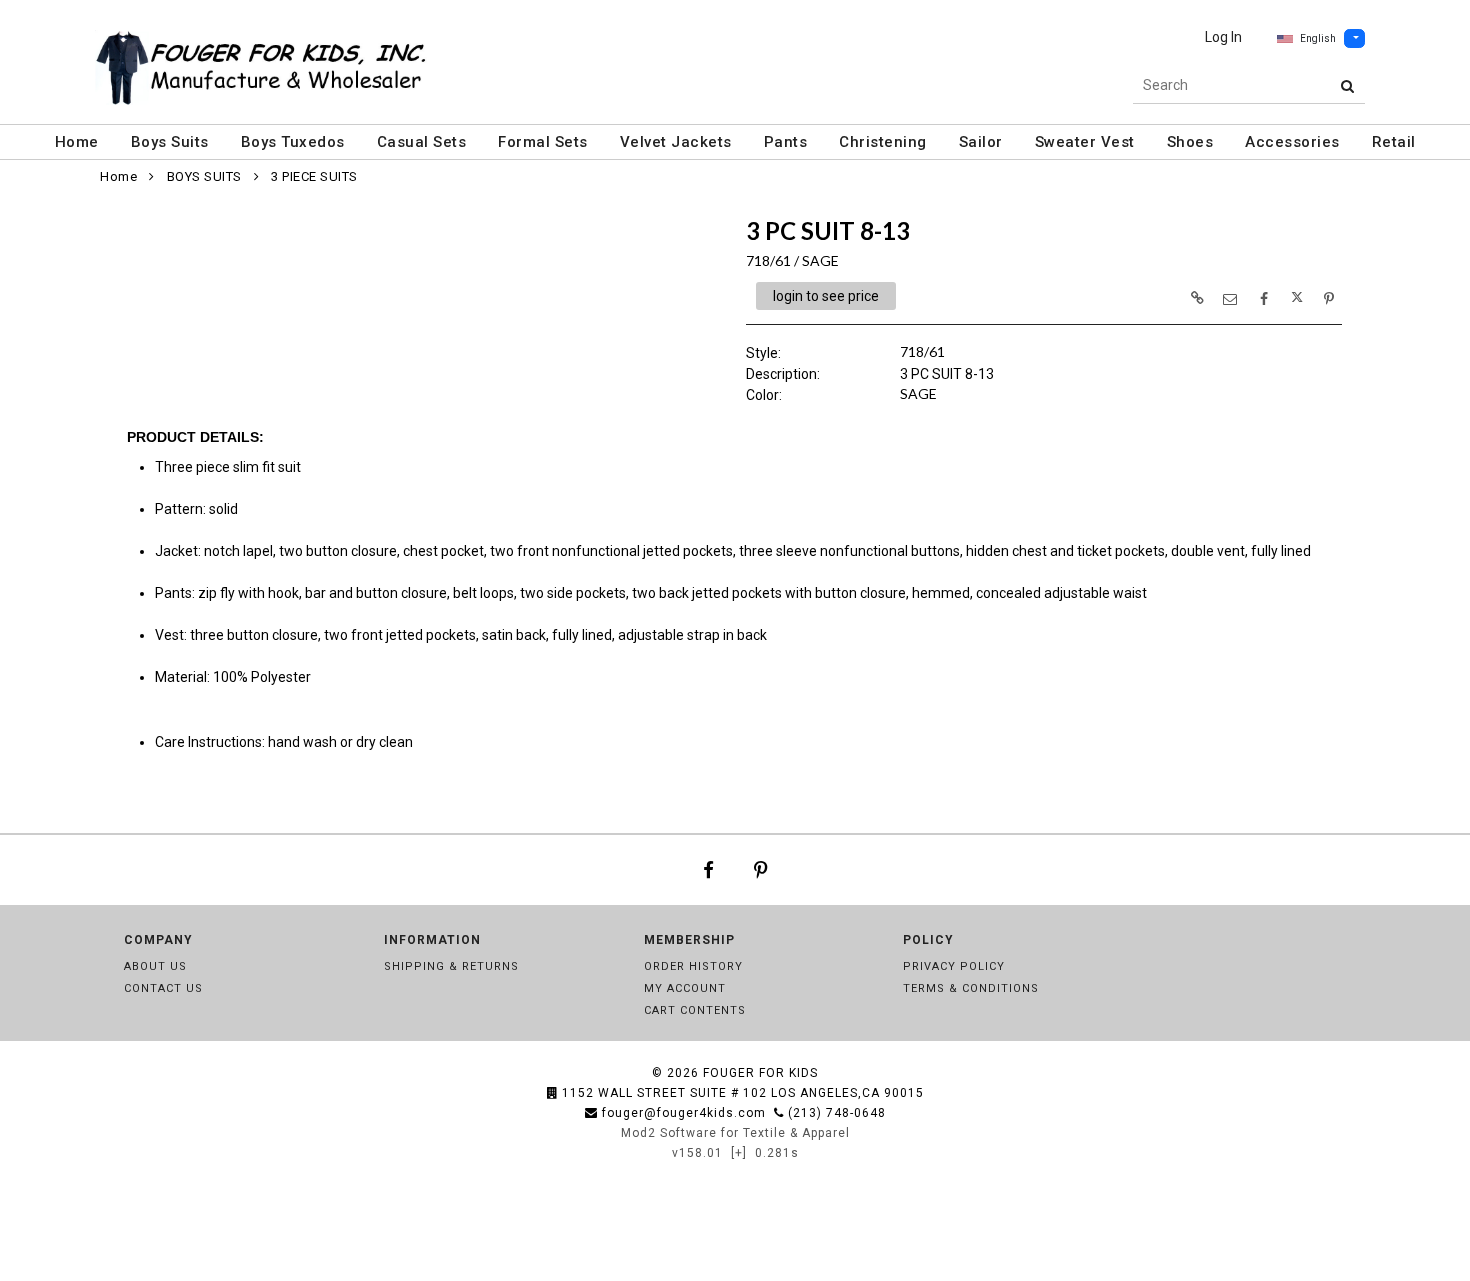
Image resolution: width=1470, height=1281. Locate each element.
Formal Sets (543, 142)
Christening (883, 142)
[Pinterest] (760, 870)
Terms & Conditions (971, 988)
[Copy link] (1197, 298)
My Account (685, 988)
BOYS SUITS (204, 176)
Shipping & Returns (451, 966)
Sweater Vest (1085, 142)
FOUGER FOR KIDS (760, 1073)
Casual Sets (422, 142)
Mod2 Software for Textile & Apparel (735, 1133)
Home (77, 142)
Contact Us (163, 988)
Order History (693, 966)
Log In (1223, 37)
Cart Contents (695, 1010)
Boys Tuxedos (293, 142)
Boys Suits (170, 142)
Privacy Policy (954, 966)
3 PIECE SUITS (314, 176)
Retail (1394, 142)
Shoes (1190, 142)
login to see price (826, 296)
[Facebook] (708, 870)
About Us (155, 966)
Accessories (1292, 142)
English (1318, 38)
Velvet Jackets (676, 142)
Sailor (981, 142)
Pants (786, 142)
